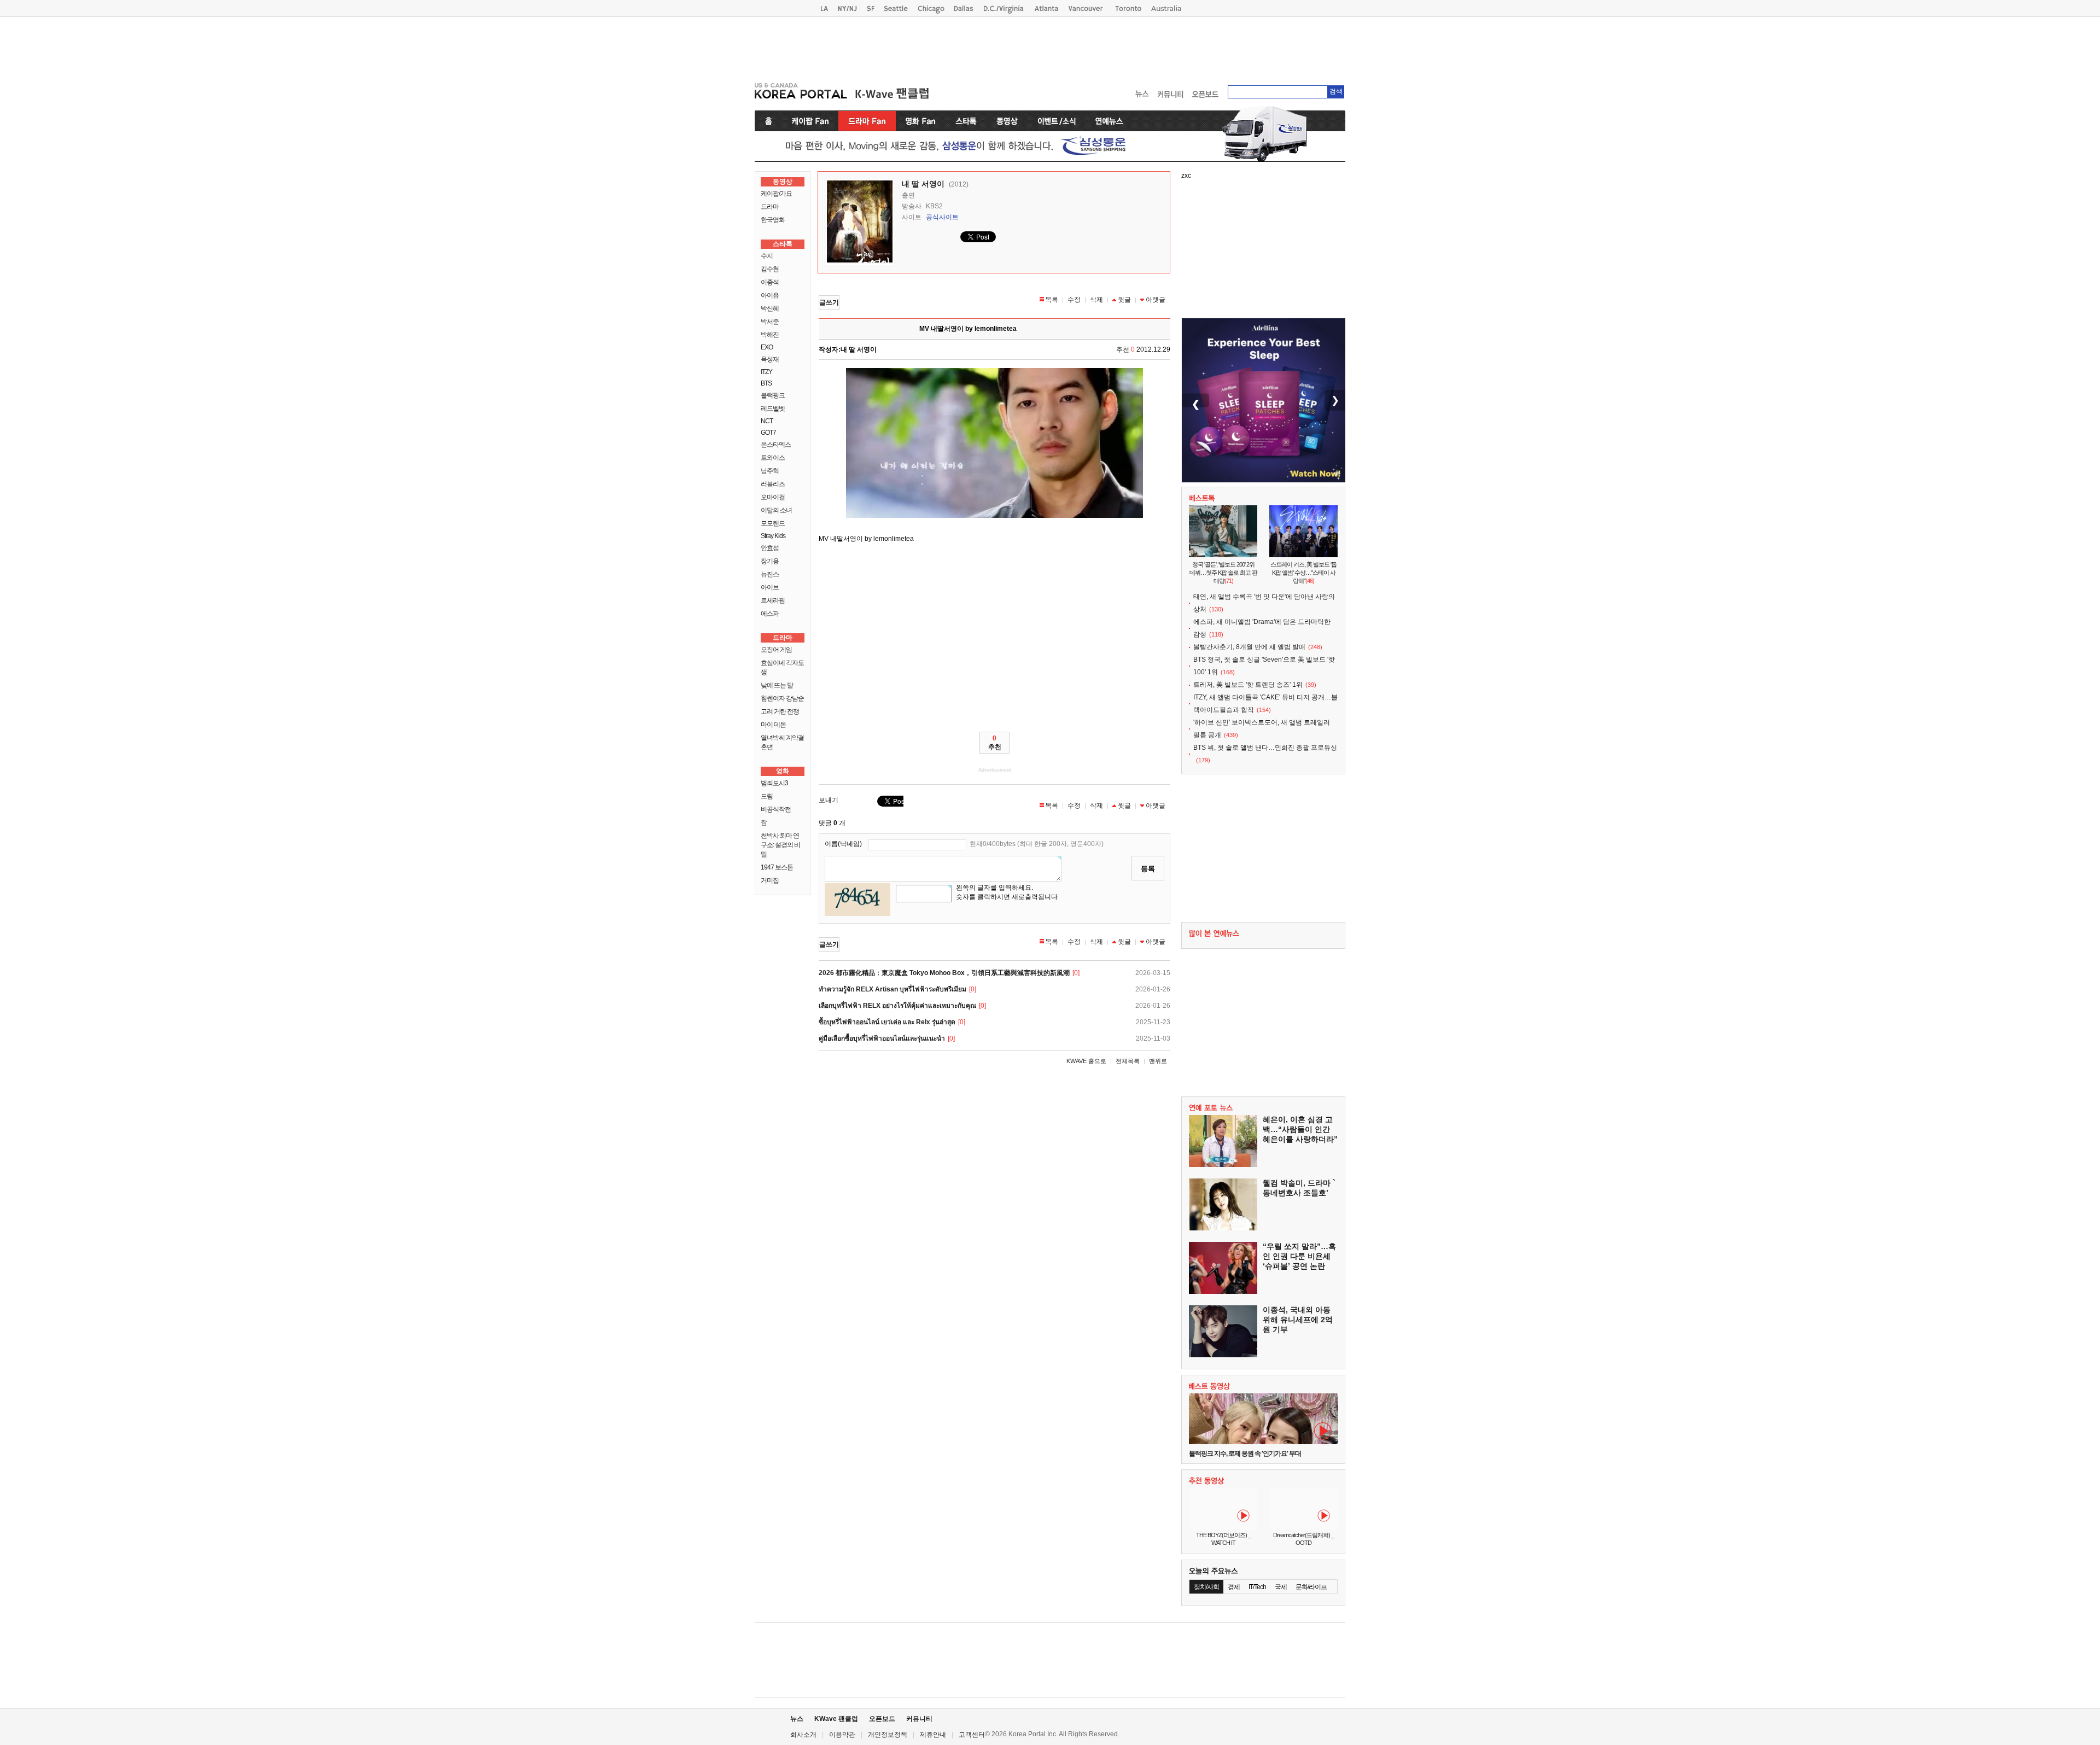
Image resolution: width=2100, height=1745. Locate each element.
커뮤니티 (919, 1719)
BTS (766, 383)
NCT (767, 421)
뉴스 (797, 1719)
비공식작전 (776, 809)
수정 (1074, 300)
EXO (767, 347)
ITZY (766, 372)
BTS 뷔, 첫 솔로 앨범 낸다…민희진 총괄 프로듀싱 (1265, 748)
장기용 (770, 561)
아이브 (770, 587)
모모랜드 (773, 523)
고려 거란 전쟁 (780, 711)
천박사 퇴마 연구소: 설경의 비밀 (780, 845)
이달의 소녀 (776, 510)
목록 (1052, 300)
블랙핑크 (773, 395)
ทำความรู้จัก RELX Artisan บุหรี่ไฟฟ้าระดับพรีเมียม (892, 989)
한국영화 (773, 220)
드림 (767, 796)
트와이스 (773, 458)
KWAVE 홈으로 (1086, 1061)
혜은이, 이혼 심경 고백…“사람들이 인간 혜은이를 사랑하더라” (1300, 1129)
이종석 (770, 282)
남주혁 (770, 471)
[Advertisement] (1050, 47)
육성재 (770, 359)
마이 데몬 (773, 725)
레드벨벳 (773, 408)
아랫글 (1156, 300)
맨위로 (1158, 1061)
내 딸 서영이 (923, 184)
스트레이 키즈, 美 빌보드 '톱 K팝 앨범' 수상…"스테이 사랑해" (1303, 573)
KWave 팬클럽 (836, 1719)
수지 (767, 256)
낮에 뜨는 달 (777, 685)
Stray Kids (773, 536)
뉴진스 (770, 574)
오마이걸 (773, 497)
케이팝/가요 (776, 194)
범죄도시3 (774, 783)
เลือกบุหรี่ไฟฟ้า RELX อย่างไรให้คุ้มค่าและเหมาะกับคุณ (897, 1006)
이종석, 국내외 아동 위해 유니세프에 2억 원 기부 (1298, 1320)
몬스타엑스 (776, 445)
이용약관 (842, 1735)
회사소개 (803, 1735)
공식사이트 (942, 217)
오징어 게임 (776, 650)
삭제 (1096, 300)
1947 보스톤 (777, 867)
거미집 (770, 880)
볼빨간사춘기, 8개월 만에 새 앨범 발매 (1249, 647)
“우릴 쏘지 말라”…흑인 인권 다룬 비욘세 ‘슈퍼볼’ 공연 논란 (1299, 1256)
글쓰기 (829, 302)
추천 (995, 743)
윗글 (1124, 300)
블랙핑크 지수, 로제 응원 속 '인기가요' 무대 (1245, 1454)
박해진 (770, 335)
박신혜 (770, 308)
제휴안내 (933, 1735)
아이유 (770, 295)
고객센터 (972, 1735)
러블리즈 (773, 484)
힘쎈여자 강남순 (782, 698)
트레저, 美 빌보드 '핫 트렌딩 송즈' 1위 (1248, 685)
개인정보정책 (888, 1735)
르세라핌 (773, 600)
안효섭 (770, 548)
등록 (1148, 869)
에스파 (770, 614)
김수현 (770, 269)
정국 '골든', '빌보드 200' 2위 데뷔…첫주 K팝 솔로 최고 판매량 (1223, 573)
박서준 (770, 322)
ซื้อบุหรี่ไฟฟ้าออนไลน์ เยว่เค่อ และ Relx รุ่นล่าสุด (887, 1022)
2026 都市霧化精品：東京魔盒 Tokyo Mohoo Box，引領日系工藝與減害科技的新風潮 (944, 973)
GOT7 (768, 433)
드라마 (770, 207)
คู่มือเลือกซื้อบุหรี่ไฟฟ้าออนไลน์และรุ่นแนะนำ (882, 1038)
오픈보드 (882, 1719)
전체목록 (1128, 1061)
